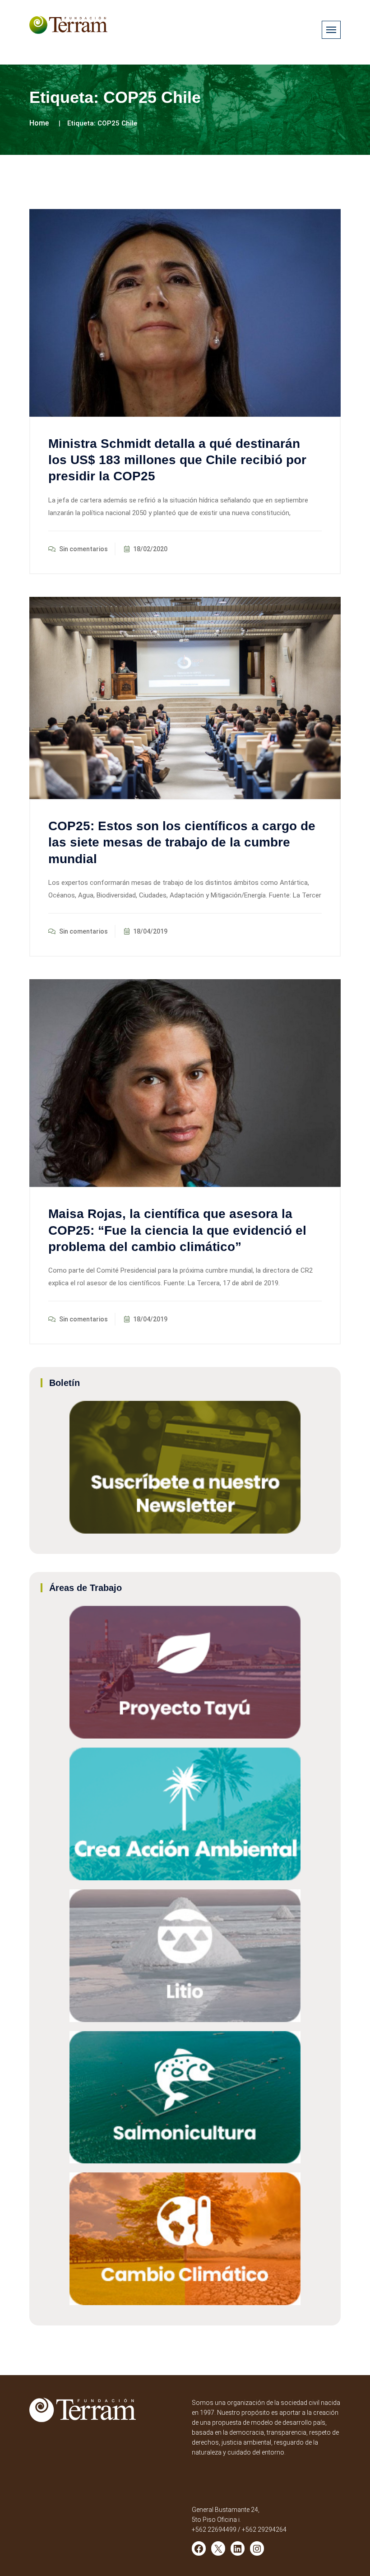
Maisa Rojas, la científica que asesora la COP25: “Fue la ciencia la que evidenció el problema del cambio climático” (177, 1230)
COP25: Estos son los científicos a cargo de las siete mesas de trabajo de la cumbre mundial (182, 842)
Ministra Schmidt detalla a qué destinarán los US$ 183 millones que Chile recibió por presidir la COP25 (177, 460)
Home (39, 123)
